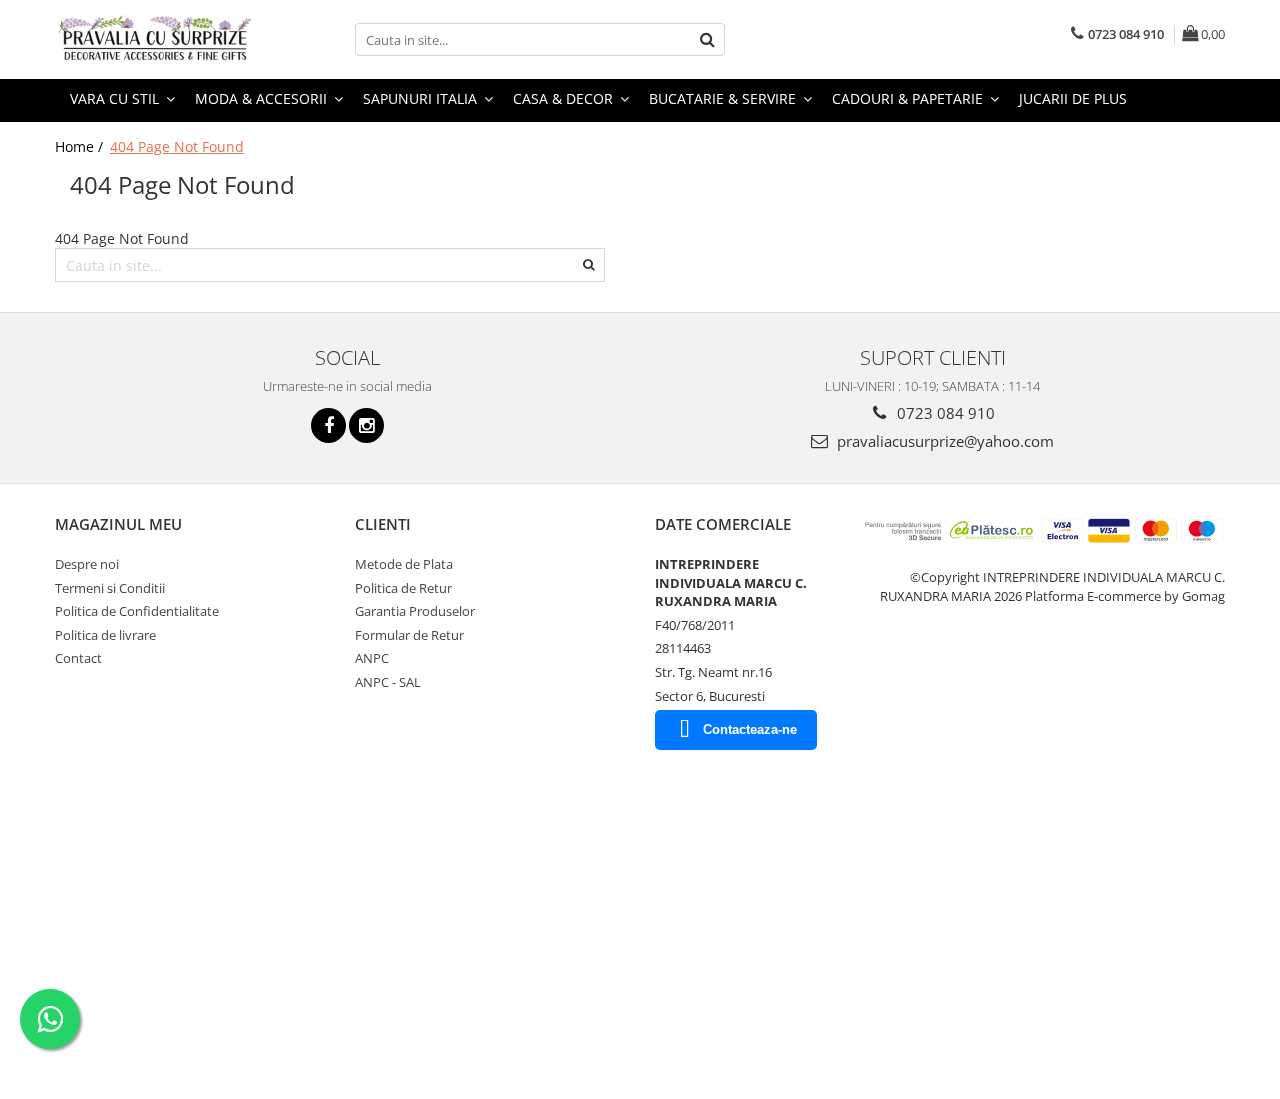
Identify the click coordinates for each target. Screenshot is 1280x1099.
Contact (78, 658)
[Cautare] (707, 39)
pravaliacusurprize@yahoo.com (943, 441)
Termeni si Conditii (110, 588)
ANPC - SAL (388, 682)
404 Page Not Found (177, 146)
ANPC (372, 658)
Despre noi (87, 564)
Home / (81, 146)
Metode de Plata (404, 564)
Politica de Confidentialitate (137, 611)
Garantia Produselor (415, 611)
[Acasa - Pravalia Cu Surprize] (155, 39)
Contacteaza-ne (750, 729)
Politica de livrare (105, 635)
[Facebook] (328, 425)
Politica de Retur (403, 588)
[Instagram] (366, 425)
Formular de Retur (409, 635)
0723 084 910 (944, 413)
